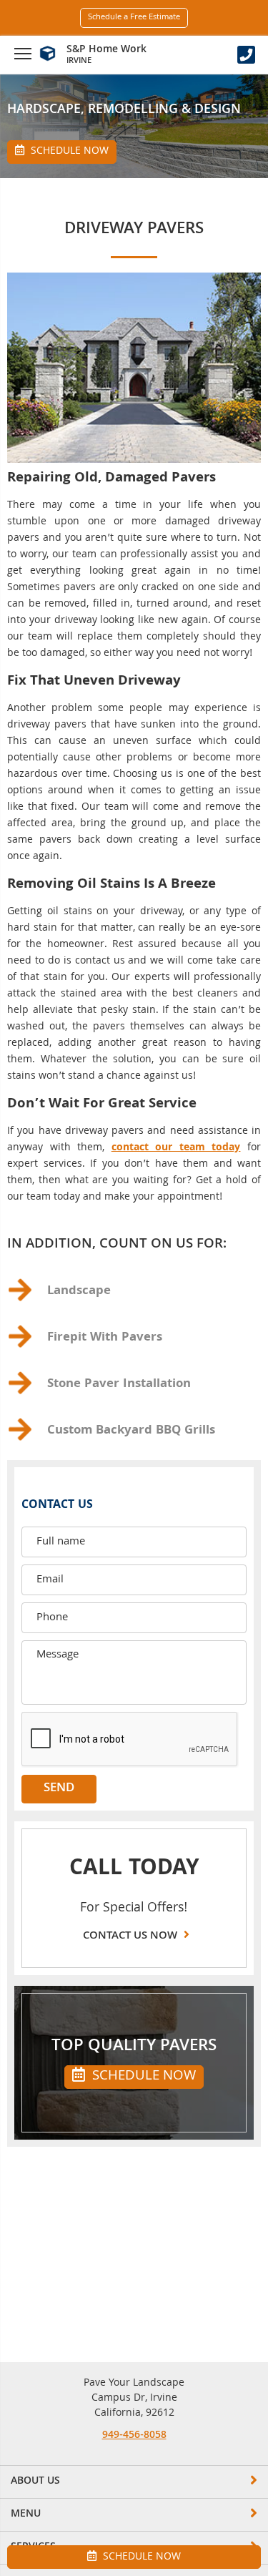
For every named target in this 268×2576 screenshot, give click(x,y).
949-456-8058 (134, 2436)
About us (35, 2482)
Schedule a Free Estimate (134, 18)
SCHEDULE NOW (142, 2077)
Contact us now (131, 1936)
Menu (26, 2514)
